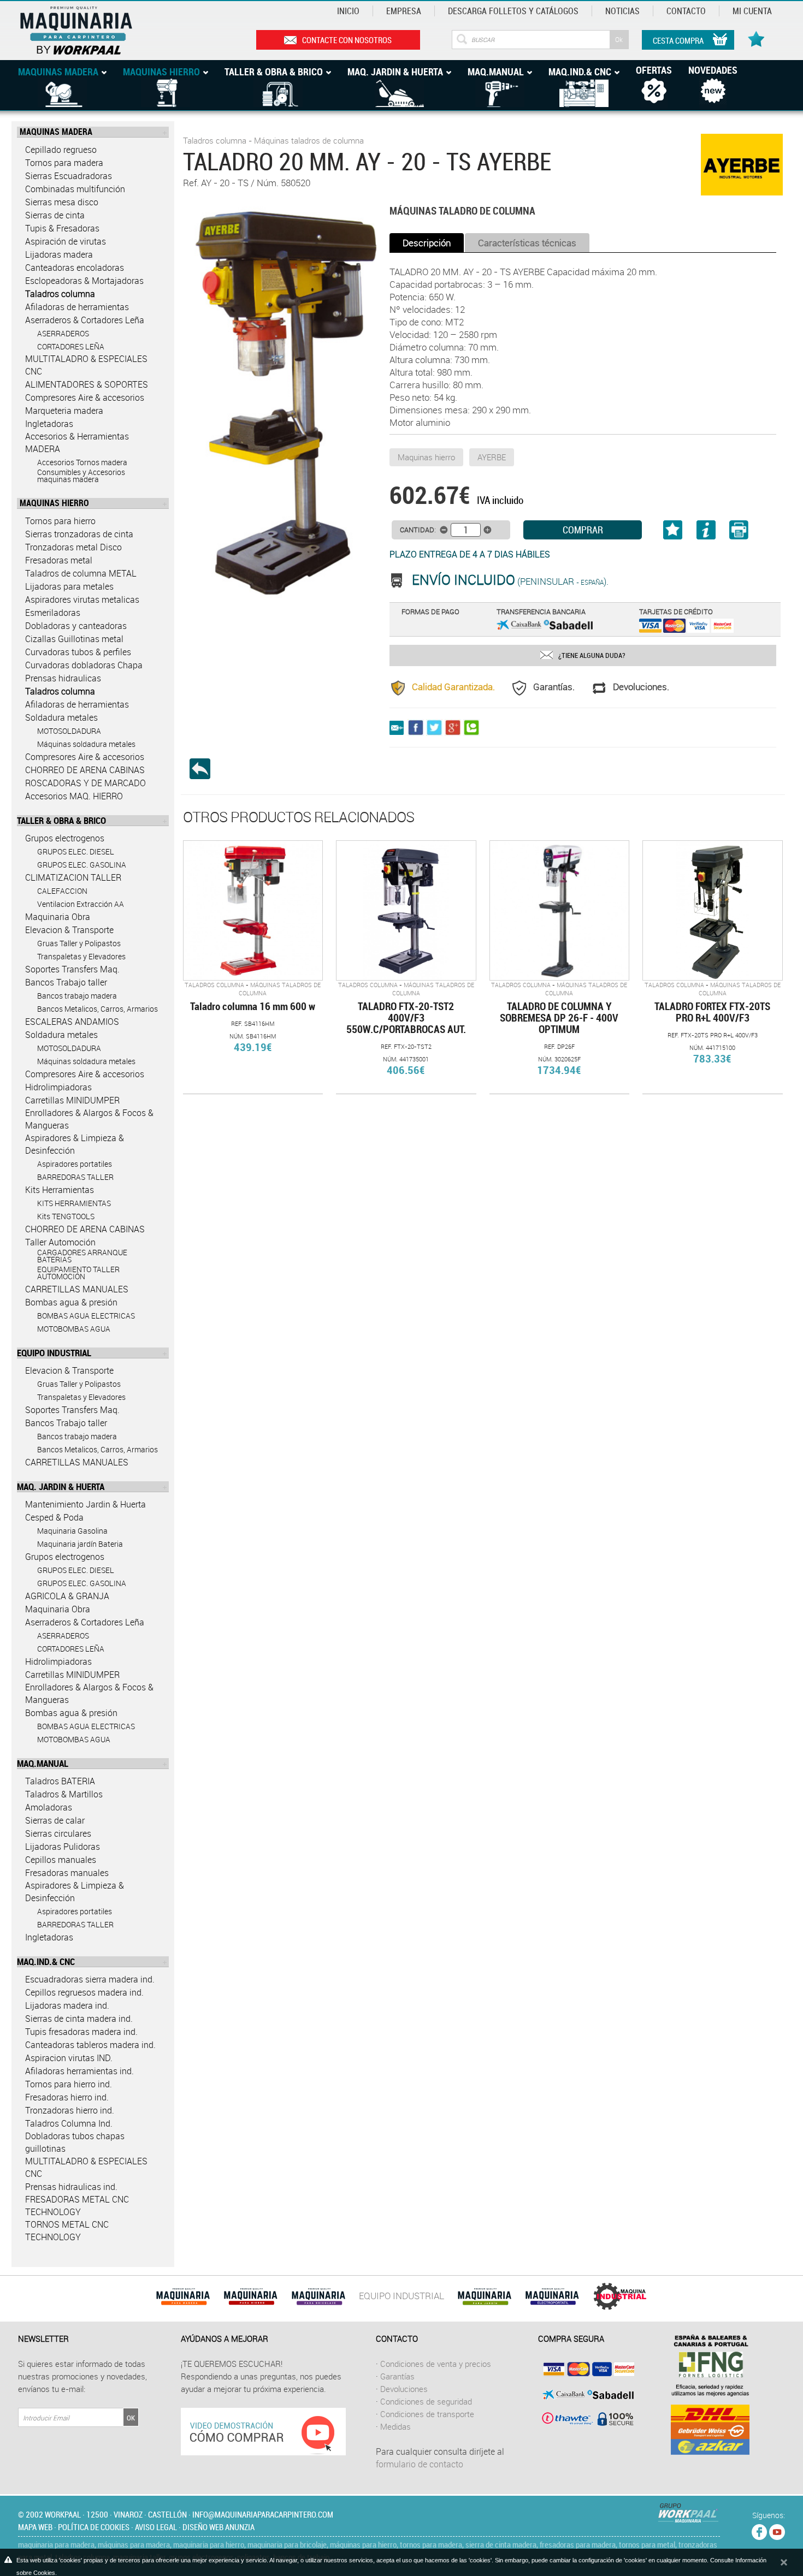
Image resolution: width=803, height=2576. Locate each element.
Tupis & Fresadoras (62, 228)
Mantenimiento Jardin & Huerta (85, 1504)
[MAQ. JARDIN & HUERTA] (485, 2296)
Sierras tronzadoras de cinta (79, 534)
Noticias (622, 11)
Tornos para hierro (60, 521)
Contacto (686, 11)
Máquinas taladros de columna (309, 140)
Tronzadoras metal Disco (73, 547)
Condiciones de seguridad (426, 2401)
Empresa (404, 11)
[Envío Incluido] (401, 581)
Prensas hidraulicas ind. (71, 2187)
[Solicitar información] (706, 533)
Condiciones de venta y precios (436, 2364)
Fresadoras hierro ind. (67, 2097)
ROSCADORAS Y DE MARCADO (85, 783)
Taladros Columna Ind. (69, 2123)
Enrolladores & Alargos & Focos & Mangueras (89, 1119)
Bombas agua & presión (71, 1302)
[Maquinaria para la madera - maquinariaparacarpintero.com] (94, 29)
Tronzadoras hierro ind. (70, 2110)
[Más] (488, 530)
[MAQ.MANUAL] (552, 2296)
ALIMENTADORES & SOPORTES (87, 384)
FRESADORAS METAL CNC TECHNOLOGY (77, 2206)
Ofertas (654, 70)
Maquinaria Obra (58, 917)
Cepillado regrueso (61, 150)
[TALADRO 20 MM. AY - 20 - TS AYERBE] (283, 404)
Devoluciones (404, 2389)
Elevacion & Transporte (69, 930)
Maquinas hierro (426, 457)
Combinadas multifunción (75, 189)
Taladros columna (60, 294)
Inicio (348, 11)
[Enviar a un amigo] (398, 727)
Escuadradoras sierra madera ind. (90, 1979)
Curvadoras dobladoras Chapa (84, 665)
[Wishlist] (758, 33)
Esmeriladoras (53, 613)
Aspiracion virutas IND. (69, 2058)
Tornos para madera (64, 163)
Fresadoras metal (59, 560)
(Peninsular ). (510, 581)
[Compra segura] (586, 2394)
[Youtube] (777, 2530)
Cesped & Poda (54, 1517)
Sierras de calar (55, 1820)
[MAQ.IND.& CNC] (620, 2296)
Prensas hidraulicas (63, 678)
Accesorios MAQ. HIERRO (74, 796)
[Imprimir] (731, 534)
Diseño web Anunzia (219, 2527)
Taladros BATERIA (60, 1781)
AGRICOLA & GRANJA (67, 1596)
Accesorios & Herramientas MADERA (77, 443)
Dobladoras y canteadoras (76, 626)
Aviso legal (156, 2527)
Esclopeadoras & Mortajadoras (84, 281)
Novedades (713, 70)
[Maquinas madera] (183, 2296)
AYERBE (492, 457)
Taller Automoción (60, 1242)
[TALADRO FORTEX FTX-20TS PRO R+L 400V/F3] (712, 910)
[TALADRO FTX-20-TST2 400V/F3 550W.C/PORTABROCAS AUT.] (406, 910)
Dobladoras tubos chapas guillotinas (75, 2142)
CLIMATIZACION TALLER (73, 877)
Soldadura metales (61, 717)
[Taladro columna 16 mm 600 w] (253, 910)
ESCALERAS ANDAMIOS (72, 1022)
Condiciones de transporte (427, 2414)
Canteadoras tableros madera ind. (90, 2045)
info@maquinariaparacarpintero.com (263, 2514)
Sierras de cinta (55, 215)
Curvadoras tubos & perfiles (78, 652)
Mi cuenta (752, 11)
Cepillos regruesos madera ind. (84, 1992)
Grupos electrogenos (65, 838)
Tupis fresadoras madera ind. (81, 2032)
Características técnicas (527, 243)
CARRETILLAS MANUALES (77, 1289)
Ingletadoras (49, 424)
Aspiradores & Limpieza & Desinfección (75, 1144)
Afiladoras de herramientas (77, 307)
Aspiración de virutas (66, 241)
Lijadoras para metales (69, 586)
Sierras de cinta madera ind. (79, 2019)
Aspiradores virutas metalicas (82, 600)
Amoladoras (49, 1807)
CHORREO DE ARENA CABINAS (85, 770)
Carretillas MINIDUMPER (72, 1100)
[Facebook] (759, 2530)
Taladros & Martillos (64, 1794)
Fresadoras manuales (67, 1873)
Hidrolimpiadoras (58, 1087)
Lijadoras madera (59, 254)
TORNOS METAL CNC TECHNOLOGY (67, 2231)
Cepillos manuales (61, 1860)
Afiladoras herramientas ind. (79, 2071)
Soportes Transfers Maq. (72, 969)
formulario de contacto (420, 2464)
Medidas (395, 2426)
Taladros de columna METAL (81, 573)
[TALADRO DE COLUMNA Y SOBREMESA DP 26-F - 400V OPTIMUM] (559, 910)
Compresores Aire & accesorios (85, 397)
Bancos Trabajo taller (66, 982)
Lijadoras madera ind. (67, 2005)
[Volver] (204, 769)
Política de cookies (94, 2527)
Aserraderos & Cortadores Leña (85, 320)
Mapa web (35, 2527)
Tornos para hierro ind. (69, 2084)
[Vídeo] (263, 2431)
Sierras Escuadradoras (69, 176)
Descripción (427, 243)
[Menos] (444, 530)
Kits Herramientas (60, 1190)
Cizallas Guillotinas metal (74, 639)
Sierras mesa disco (62, 202)
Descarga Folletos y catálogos (513, 11)
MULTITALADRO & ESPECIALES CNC (86, 365)
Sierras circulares (58, 1833)
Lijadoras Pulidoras (63, 1847)
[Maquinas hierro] (251, 2296)
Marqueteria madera (64, 411)
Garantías (397, 2376)
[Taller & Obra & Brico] (318, 2296)
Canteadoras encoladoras (75, 268)
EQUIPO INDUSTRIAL (401, 2296)
